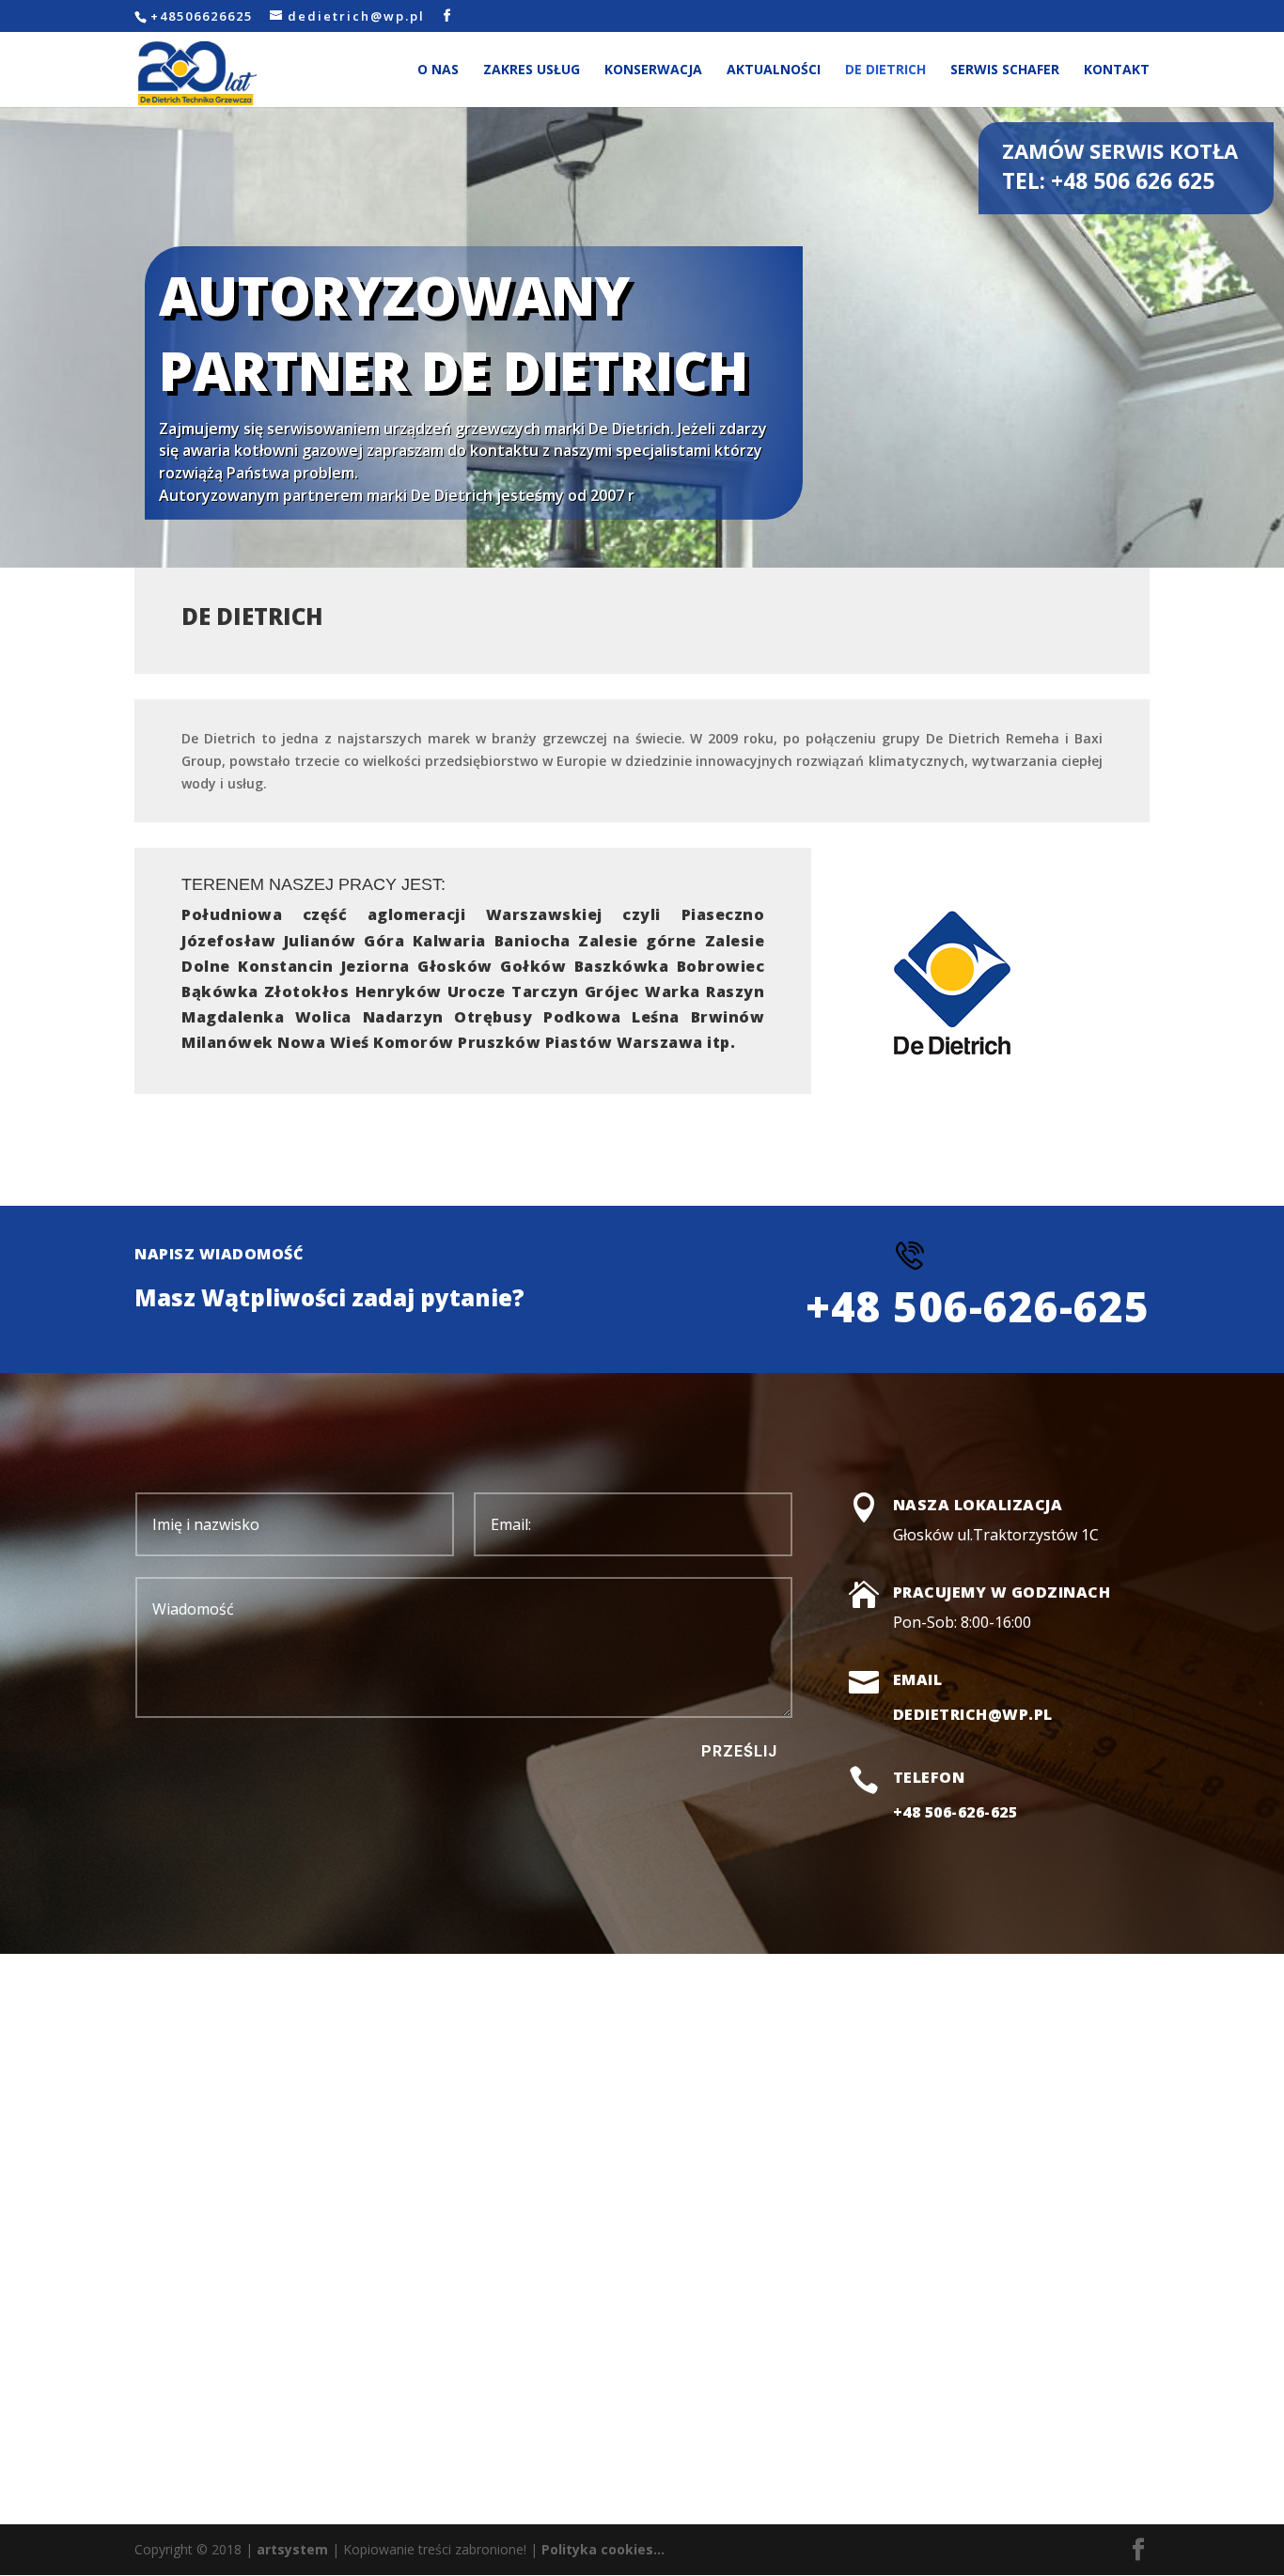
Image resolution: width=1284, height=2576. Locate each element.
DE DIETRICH (885, 70)
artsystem (292, 2549)
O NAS (438, 70)
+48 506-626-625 (955, 1812)
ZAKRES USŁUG (532, 70)
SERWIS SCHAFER (1005, 70)
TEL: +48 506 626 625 (1108, 180)
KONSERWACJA (653, 70)
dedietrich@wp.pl (973, 1714)
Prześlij (739, 1751)
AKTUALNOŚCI (774, 70)
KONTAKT (1117, 70)
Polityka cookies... (603, 2549)
